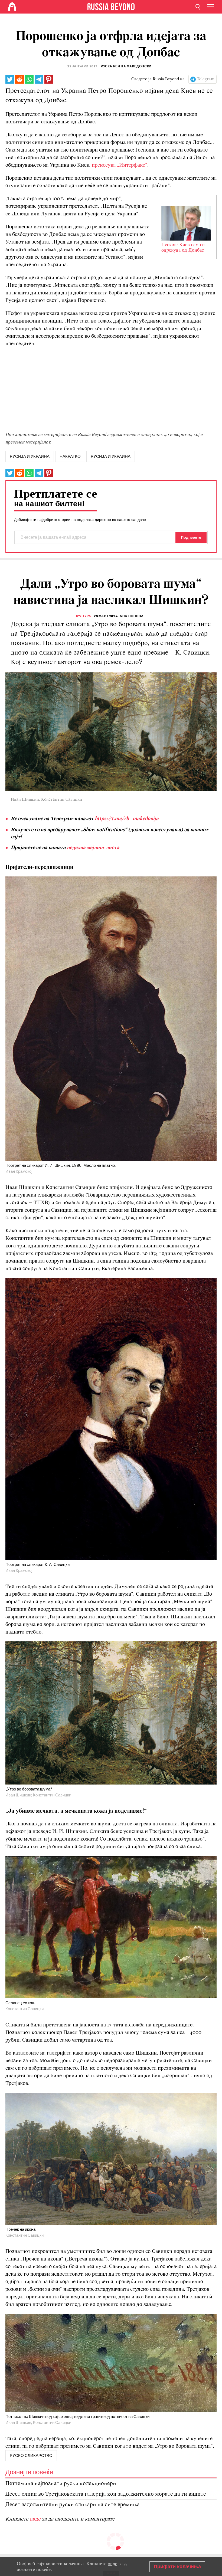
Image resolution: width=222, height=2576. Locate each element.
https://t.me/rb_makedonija (127, 819)
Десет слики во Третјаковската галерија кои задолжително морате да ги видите (106, 2494)
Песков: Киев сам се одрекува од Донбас (183, 248)
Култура (84, 616)
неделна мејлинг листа (93, 848)
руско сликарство (31, 2456)
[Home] (12, 7)
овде (36, 2519)
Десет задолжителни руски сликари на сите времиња (73, 2505)
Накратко (70, 456)
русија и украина (30, 456)
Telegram (206, 79)
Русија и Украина (111, 456)
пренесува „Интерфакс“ (120, 165)
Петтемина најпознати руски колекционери (61, 2484)
